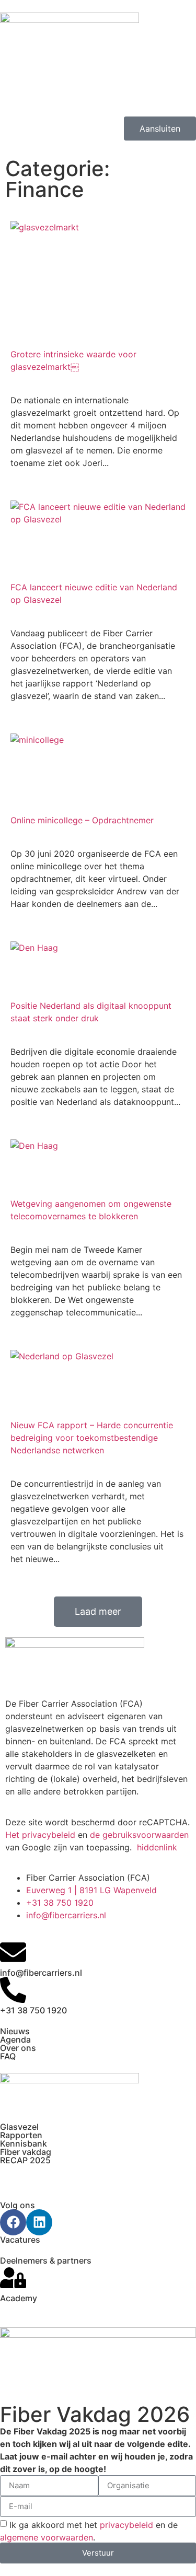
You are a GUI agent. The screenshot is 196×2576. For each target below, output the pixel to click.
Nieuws (15, 2031)
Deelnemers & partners (46, 2260)
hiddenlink (157, 1847)
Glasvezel (19, 2127)
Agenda (15, 2039)
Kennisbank (24, 2143)
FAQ (8, 2056)
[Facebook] (13, 2222)
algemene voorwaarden (47, 2537)
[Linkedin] (39, 2222)
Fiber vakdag (26, 2152)
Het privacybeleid (40, 1835)
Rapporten (21, 2135)
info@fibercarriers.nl (41, 1973)
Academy (19, 2298)
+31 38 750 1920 (33, 2010)
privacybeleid (126, 2524)
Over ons (18, 2048)
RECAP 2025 (25, 2160)
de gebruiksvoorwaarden (139, 1835)
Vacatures (20, 2240)
